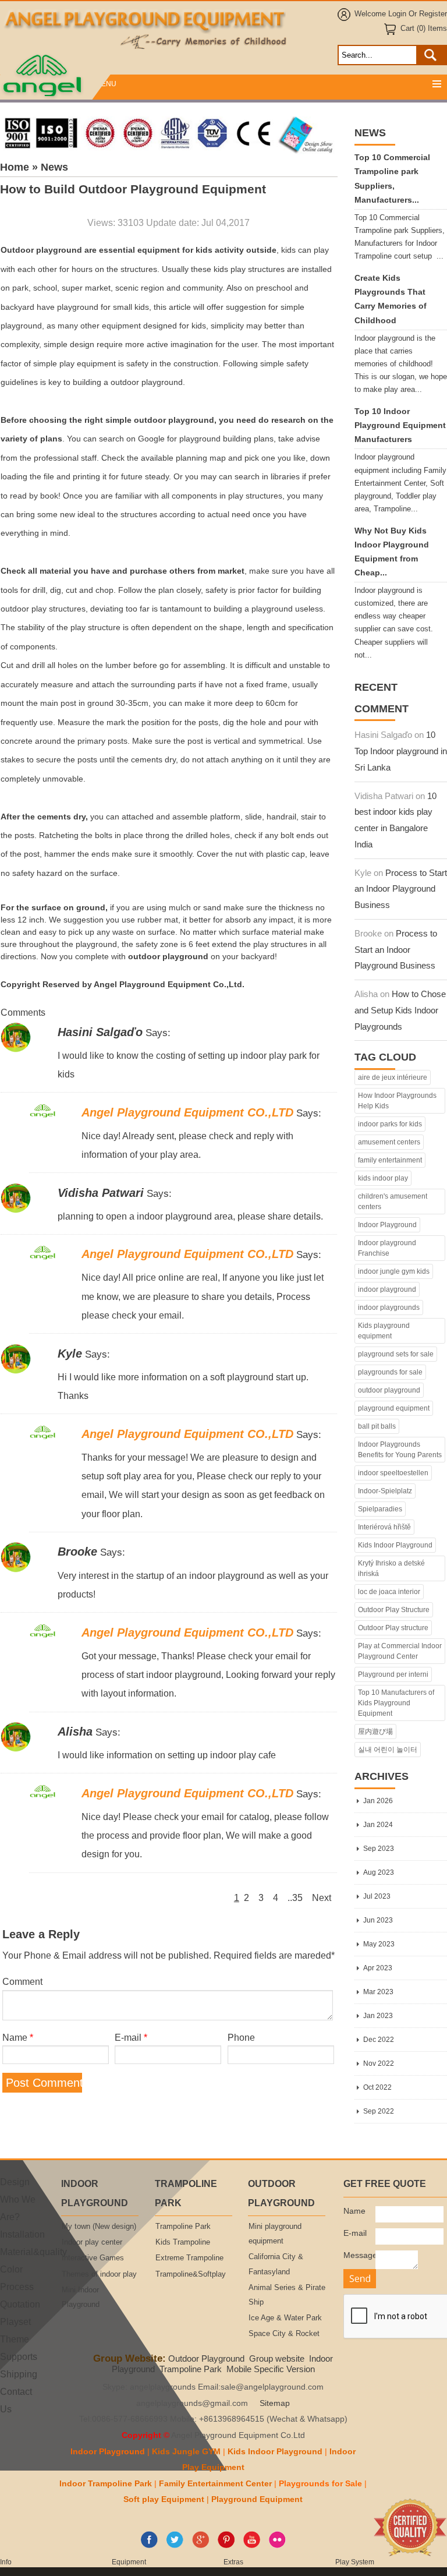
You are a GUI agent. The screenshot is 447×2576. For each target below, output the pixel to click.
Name (18, 2037)
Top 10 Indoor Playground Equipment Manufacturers (400, 425)
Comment (22, 1981)
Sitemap (275, 2403)
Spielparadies (380, 1509)
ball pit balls (377, 1426)
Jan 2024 (378, 1825)
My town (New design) (99, 2227)
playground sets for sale (396, 1354)
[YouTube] (252, 2546)
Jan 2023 (378, 2016)
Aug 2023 (379, 1872)
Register (433, 14)
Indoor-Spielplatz (385, 1491)
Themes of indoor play (99, 2274)
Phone (241, 2037)
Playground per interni (393, 1674)
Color (11, 2269)
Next (322, 1897)
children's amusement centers (393, 1202)
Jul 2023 (377, 1896)
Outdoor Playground (206, 2358)
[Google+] (201, 2546)
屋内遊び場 (375, 1732)
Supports (19, 2356)
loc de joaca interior (389, 1592)
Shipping (19, 2374)
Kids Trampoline (183, 2242)
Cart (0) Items (424, 29)
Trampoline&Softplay (191, 2274)
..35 (295, 1897)
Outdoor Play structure (393, 1628)
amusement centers (389, 1142)
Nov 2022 (379, 2063)
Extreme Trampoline (189, 2258)
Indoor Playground (387, 1225)
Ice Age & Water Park (285, 2318)
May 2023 (379, 1944)
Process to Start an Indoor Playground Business (401, 889)
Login (397, 14)
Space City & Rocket (284, 2334)
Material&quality (33, 2252)
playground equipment (394, 1408)
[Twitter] (175, 2546)
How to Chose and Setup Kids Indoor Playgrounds (400, 1010)
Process (17, 2287)
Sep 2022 (379, 2111)
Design (15, 2182)
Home (15, 167)
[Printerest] (226, 2546)
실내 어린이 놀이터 (388, 1750)
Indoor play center (92, 2242)
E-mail (131, 2037)
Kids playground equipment (384, 1331)
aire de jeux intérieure (393, 1077)
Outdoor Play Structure (394, 1610)
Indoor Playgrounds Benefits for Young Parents (400, 1450)
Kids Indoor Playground (395, 1545)
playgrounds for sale (390, 1372)
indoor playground (387, 1289)
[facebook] (149, 2546)
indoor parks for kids (390, 1124)
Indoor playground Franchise (387, 1248)
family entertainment (390, 1160)
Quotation (20, 2304)
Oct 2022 (377, 2087)
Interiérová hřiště (384, 1527)
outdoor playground (389, 1390)
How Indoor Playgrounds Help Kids (397, 1101)
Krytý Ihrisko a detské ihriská (391, 1568)
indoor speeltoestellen (393, 1473)
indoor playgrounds (389, 1308)
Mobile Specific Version (271, 2369)
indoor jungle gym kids (394, 1271)
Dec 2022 (379, 2040)
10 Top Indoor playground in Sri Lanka (401, 751)
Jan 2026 (378, 1801)
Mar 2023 (378, 1992)
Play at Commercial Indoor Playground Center (400, 1651)
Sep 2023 (379, 1849)
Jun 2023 (378, 1920)
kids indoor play (383, 1178)
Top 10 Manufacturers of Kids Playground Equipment (396, 1703)
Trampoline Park (183, 2227)
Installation (22, 2234)
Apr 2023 (378, 1968)
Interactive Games (93, 2258)
